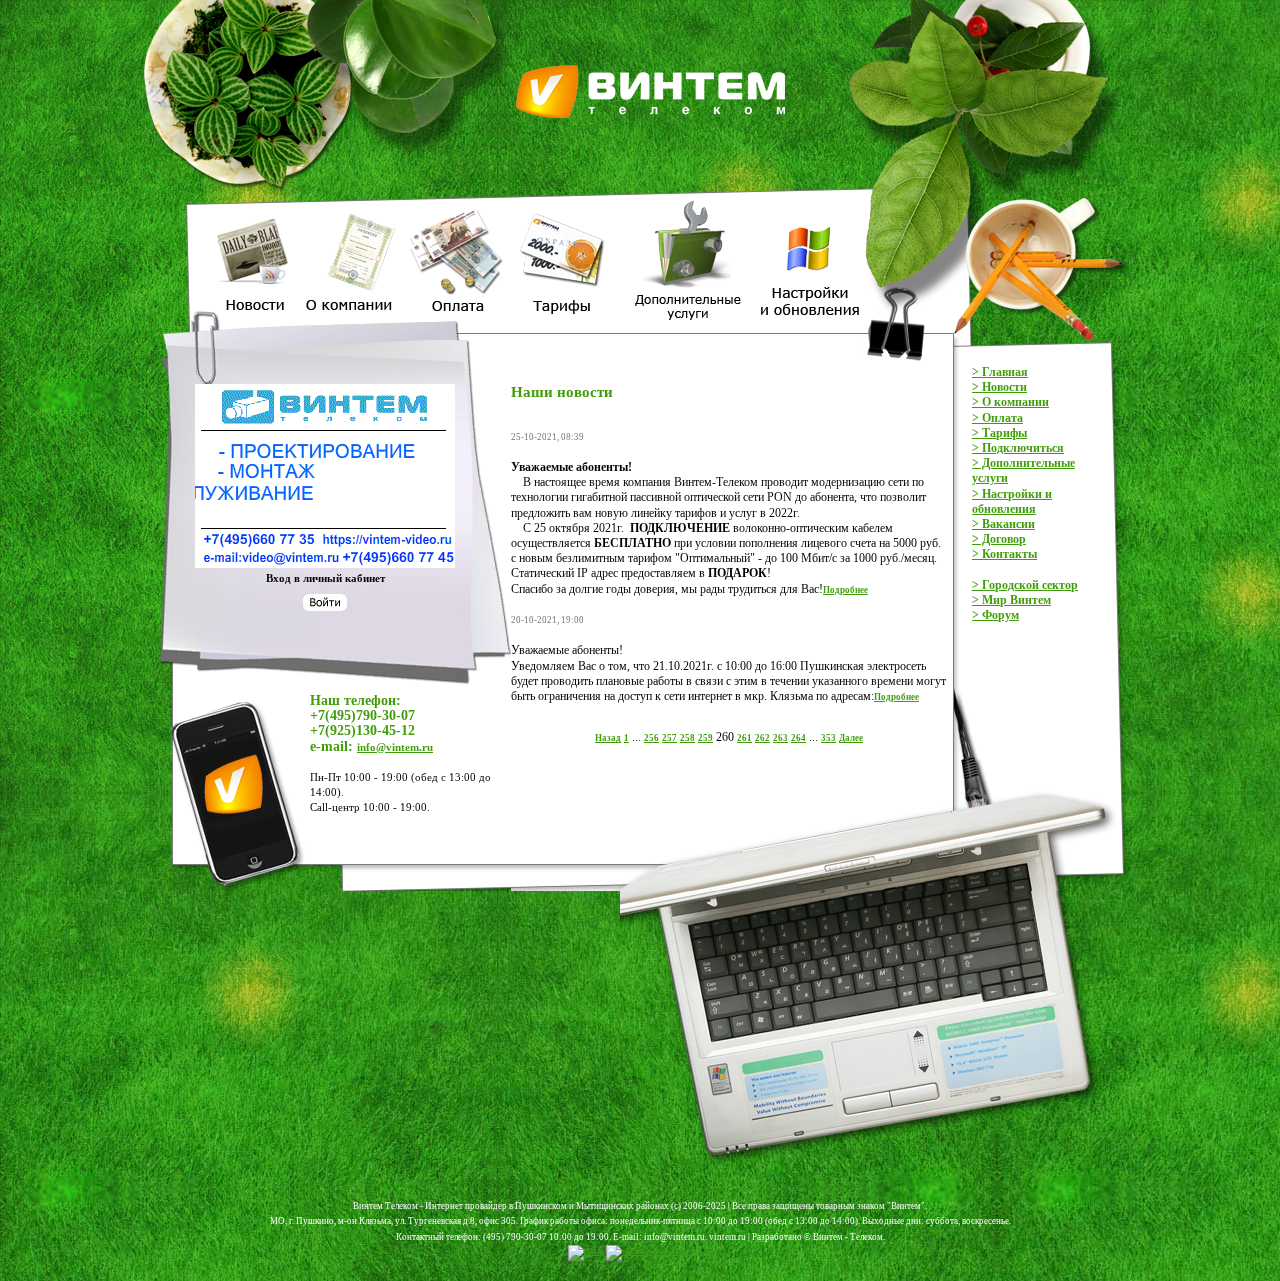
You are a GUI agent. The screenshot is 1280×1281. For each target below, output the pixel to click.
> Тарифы (999, 433)
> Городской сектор (1025, 585)
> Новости (999, 387)
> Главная (1000, 372)
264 (798, 738)
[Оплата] (457, 203)
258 (687, 738)
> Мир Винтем (1011, 600)
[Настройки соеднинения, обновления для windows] (807, 203)
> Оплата (997, 418)
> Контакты (1004, 554)
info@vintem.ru (395, 747)
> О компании (1010, 402)
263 (780, 738)
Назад (608, 738)
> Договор (999, 539)
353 (828, 738)
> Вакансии (1003, 524)
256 (651, 738)
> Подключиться (1018, 448)
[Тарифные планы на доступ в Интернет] (566, 203)
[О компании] (351, 203)
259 (705, 738)
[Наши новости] (258, 203)
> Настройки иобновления (1012, 501)
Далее (851, 738)
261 (744, 738)
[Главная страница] (655, 7)
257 (669, 738)
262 (762, 738)
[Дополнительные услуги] (686, 203)
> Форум (995, 615)
